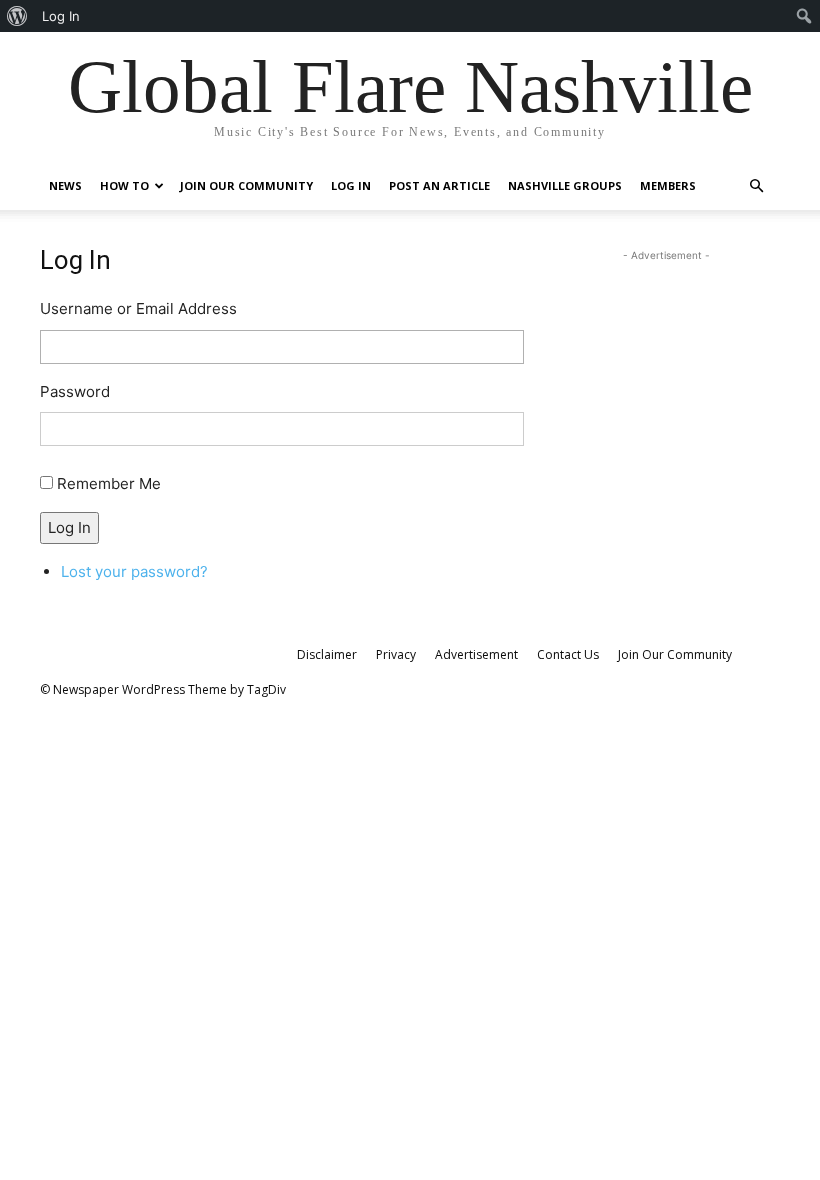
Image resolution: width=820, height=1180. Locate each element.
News (65, 185)
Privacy (396, 654)
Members (668, 185)
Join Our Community (246, 185)
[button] (756, 186)
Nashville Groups (565, 185)
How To (124, 185)
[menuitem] (17, 16)
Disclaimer (327, 654)
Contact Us (568, 654)
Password (75, 391)
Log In (351, 185)
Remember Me (109, 483)
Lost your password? (134, 571)
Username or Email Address (138, 308)
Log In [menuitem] (61, 16)
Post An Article (439, 185)
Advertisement (476, 654)
